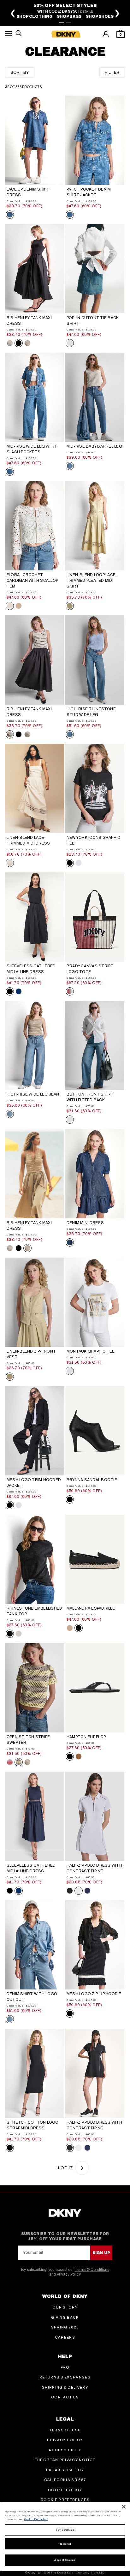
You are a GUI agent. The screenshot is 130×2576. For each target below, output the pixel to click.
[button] (9, 35)
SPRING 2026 (65, 2327)
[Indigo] (19, 991)
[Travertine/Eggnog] (27, 343)
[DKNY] (66, 34)
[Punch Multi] (70, 991)
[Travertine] (19, 606)
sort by (20, 72)
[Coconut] (10, 863)
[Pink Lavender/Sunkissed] (10, 1762)
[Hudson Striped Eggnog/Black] (10, 343)
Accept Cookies (65, 2560)
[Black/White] (70, 1891)
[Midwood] (70, 215)
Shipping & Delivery (65, 2387)
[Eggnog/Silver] (19, 1634)
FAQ (65, 2367)
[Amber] (79, 1756)
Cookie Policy (65, 2490)
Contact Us (65, 2397)
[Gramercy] (70, 734)
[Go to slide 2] (68, 23)
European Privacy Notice (65, 2460)
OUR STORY (65, 2307)
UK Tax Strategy (65, 2470)
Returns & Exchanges (65, 2377)
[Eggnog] (10, 606)
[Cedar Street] (70, 466)
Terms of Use (65, 2430)
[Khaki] (70, 1628)
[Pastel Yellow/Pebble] (19, 1762)
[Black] (19, 343)
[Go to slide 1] (62, 23)
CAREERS (65, 2337)
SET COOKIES (65, 2530)
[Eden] (10, 1114)
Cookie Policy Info (36, 2519)
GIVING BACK (65, 2317)
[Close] (124, 2507)
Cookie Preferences (65, 2500)
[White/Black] (79, 1891)
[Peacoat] (87, 1891)
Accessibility (65, 2450)
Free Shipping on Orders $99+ (72, 10)
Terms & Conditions (92, 2270)
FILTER (112, 72)
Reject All (65, 2544)
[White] (70, 343)
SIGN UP (101, 2253)
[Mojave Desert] (70, 606)
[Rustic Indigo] (10, 215)
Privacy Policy (69, 2274)
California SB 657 (65, 2480)
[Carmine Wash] (70, 1242)
